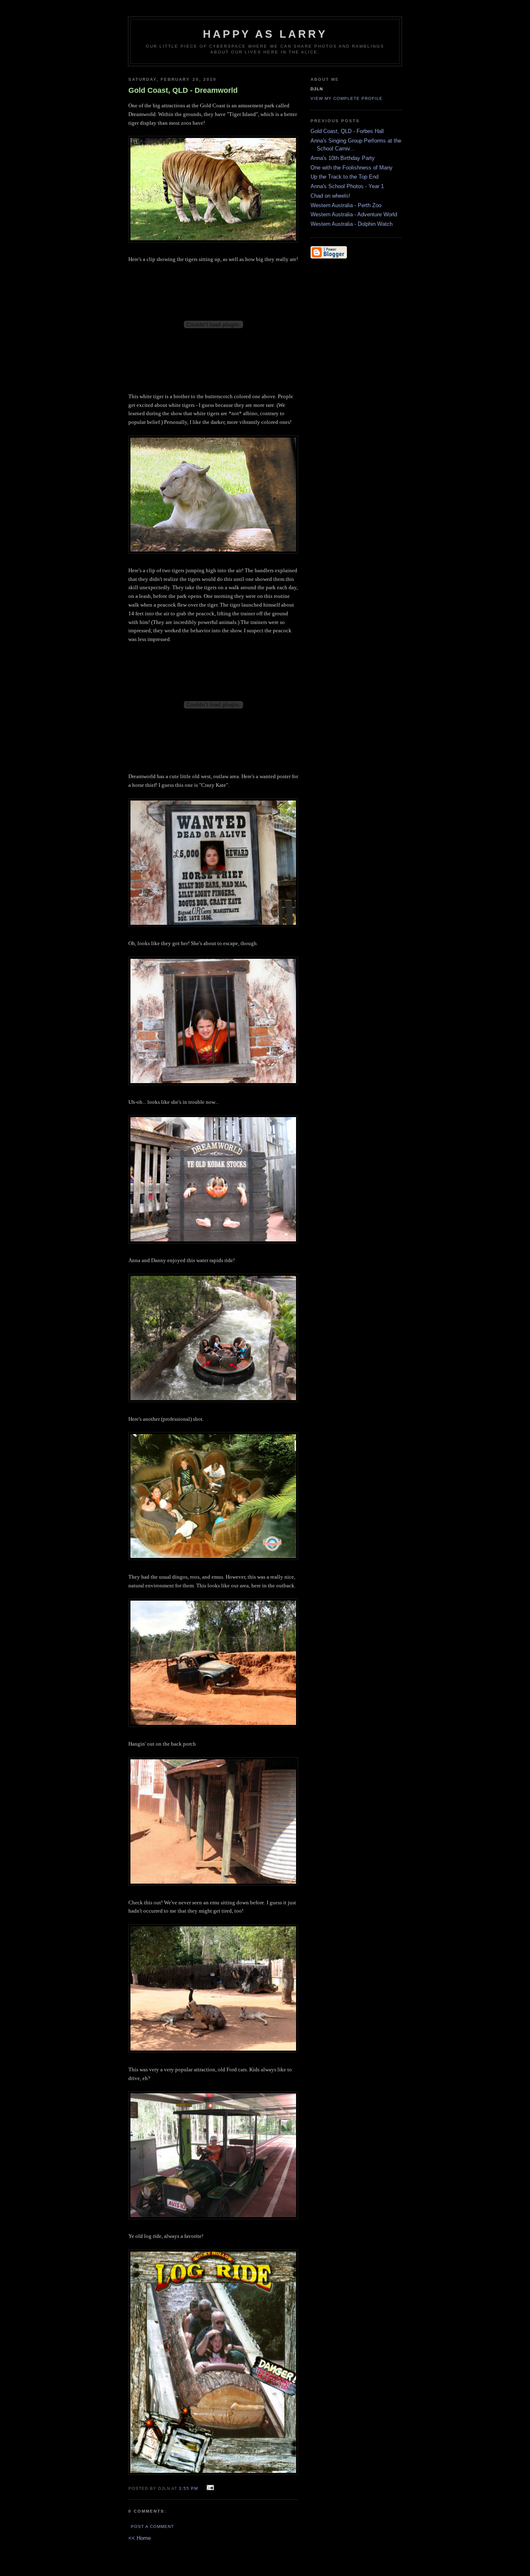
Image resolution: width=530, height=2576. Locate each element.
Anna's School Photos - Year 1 (347, 186)
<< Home (140, 2538)
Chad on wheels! (330, 196)
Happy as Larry (265, 34)
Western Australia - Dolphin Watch (352, 224)
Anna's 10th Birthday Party (343, 158)
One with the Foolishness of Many (352, 168)
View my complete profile (347, 98)
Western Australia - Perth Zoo (346, 205)
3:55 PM (189, 2488)
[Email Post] (209, 2488)
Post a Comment (152, 2526)
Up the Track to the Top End (344, 177)
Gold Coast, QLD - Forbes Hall (347, 131)
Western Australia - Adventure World (354, 214)
